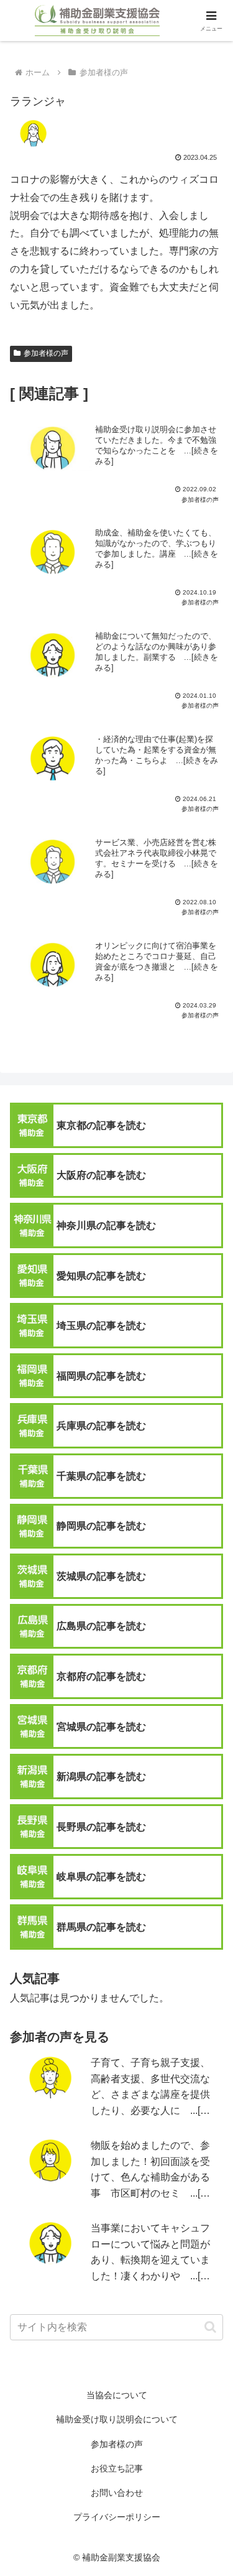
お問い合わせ (117, 2493)
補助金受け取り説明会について (117, 2419)
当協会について (117, 2395)
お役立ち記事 (117, 2468)
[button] (210, 2327)
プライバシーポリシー (117, 2517)
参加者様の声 (46, 353)
